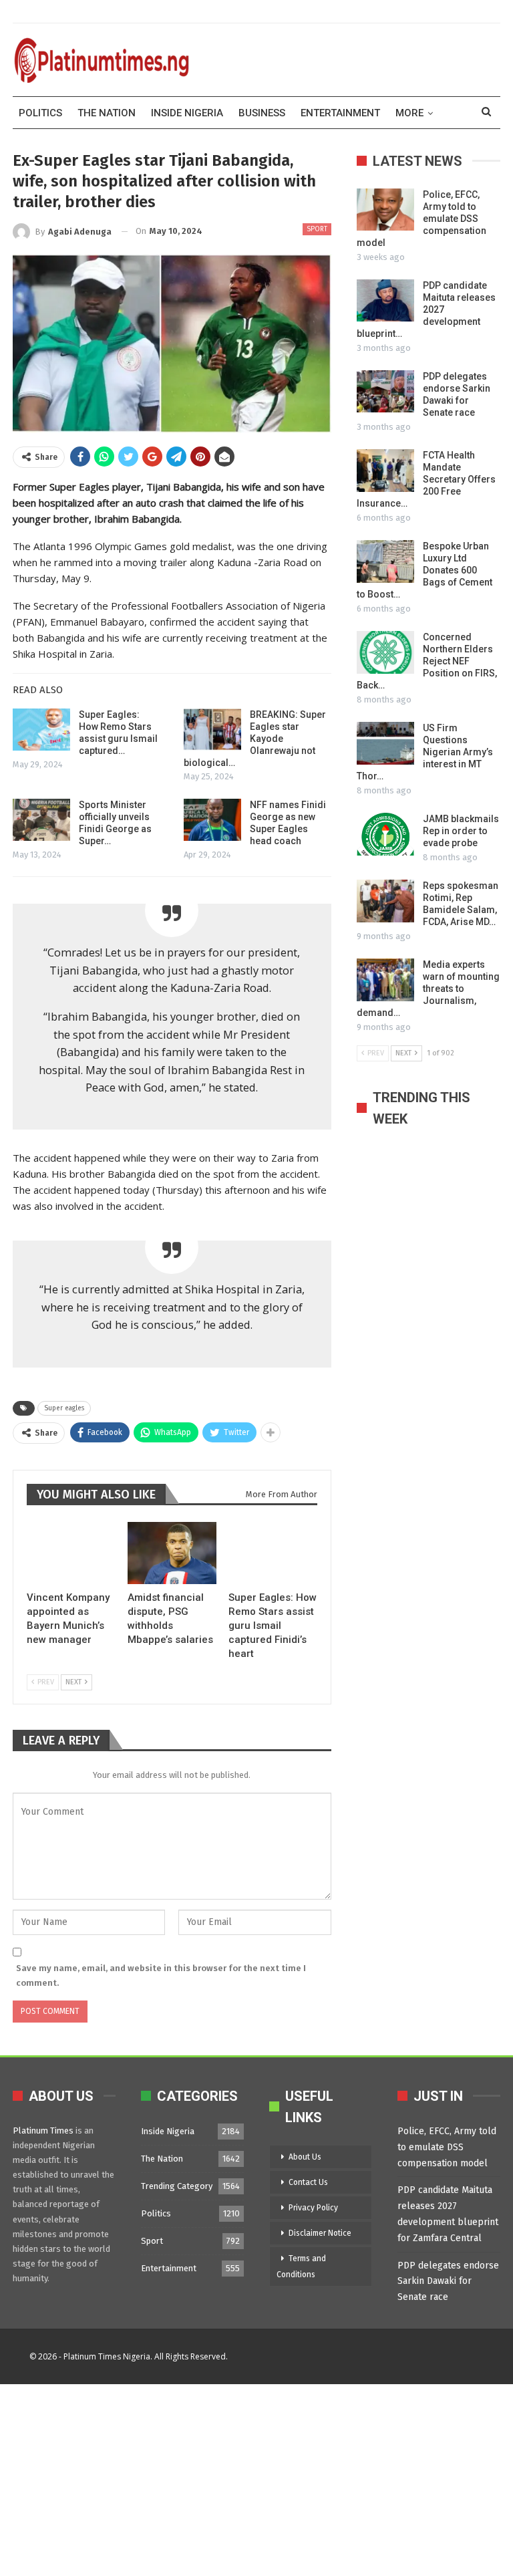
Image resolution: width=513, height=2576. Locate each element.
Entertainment (340, 113)
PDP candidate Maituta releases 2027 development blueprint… (426, 309)
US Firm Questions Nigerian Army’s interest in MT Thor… (425, 752)
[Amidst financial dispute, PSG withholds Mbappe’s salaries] (172, 1553)
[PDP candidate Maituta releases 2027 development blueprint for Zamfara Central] (385, 301)
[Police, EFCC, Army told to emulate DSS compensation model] (385, 210)
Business (262, 113)
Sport (317, 229)
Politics (40, 113)
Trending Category (177, 2186)
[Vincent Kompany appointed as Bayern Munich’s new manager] (71, 1553)
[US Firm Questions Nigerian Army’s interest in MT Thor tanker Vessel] (385, 743)
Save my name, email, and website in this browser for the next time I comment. (161, 1975)
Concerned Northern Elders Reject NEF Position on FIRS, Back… (427, 661)
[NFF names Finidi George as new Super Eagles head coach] (212, 820)
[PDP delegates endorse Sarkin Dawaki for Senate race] (385, 392)
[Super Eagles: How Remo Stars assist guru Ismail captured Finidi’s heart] (41, 730)
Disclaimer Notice (320, 2233)
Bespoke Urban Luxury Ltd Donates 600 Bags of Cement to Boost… (424, 570)
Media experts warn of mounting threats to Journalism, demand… (428, 989)
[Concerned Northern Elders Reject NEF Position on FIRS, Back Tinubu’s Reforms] (385, 652)
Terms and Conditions (301, 2267)
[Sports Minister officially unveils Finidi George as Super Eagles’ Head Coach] (41, 820)
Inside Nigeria (187, 113)
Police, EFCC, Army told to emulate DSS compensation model (447, 2147)
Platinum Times (43, 2131)
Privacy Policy (313, 2208)
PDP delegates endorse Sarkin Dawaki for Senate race (448, 2282)
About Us (305, 2157)
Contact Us (308, 2182)
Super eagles (64, 1408)
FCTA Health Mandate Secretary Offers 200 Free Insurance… (426, 479)
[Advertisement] (256, 2478)
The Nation (107, 113)
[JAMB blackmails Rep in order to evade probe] (385, 834)
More (409, 113)
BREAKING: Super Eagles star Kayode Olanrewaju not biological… (255, 739)
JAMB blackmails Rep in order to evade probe (461, 831)
